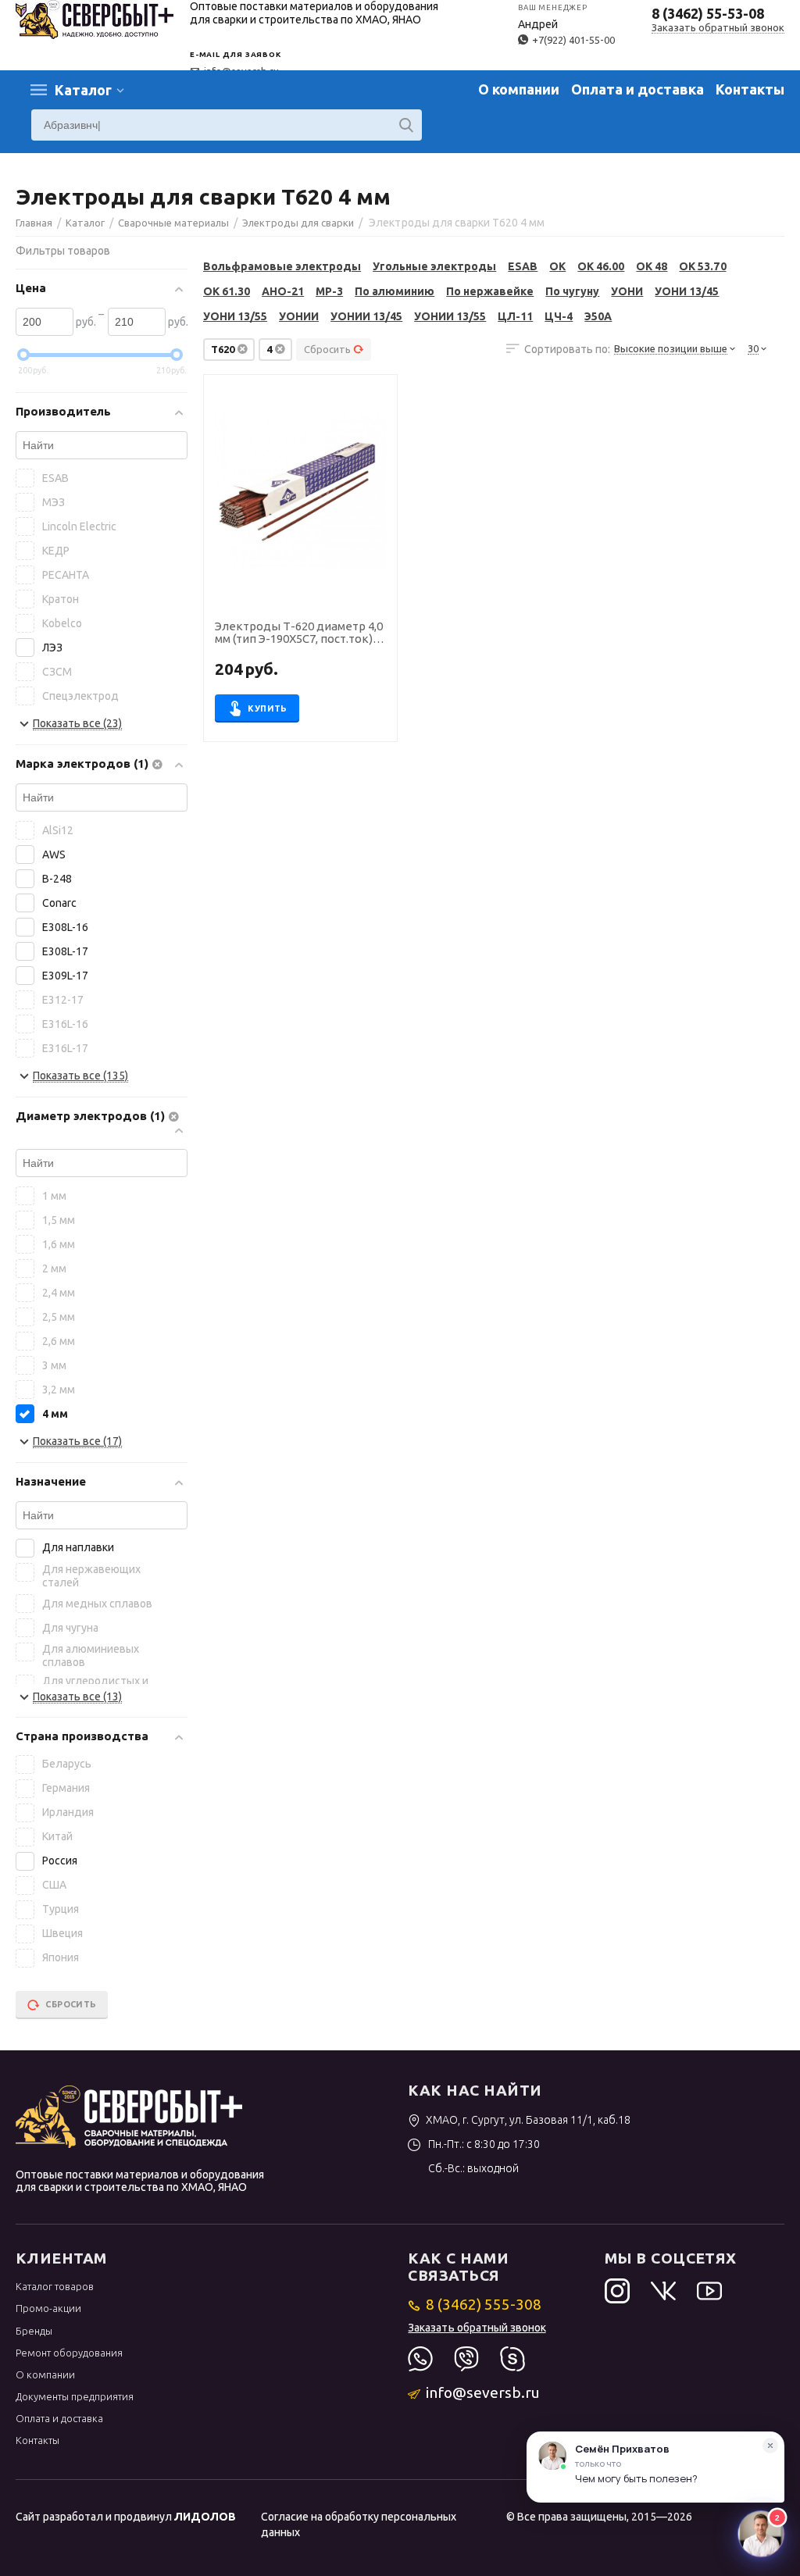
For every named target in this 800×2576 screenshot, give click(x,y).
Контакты (750, 89)
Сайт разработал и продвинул (126, 2517)
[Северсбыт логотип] (95, 18)
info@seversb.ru (483, 2392)
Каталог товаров (55, 2286)
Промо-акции (48, 2308)
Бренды (34, 2331)
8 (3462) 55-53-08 (708, 13)
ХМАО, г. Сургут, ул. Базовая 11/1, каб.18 (528, 2120)
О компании (519, 89)
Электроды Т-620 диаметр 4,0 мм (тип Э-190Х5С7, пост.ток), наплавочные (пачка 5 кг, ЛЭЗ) (300, 633)
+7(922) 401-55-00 (573, 40)
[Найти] (406, 125)
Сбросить (327, 349)
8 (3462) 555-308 (484, 2304)
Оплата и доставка (637, 89)
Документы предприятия (75, 2396)
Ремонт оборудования (69, 2353)
